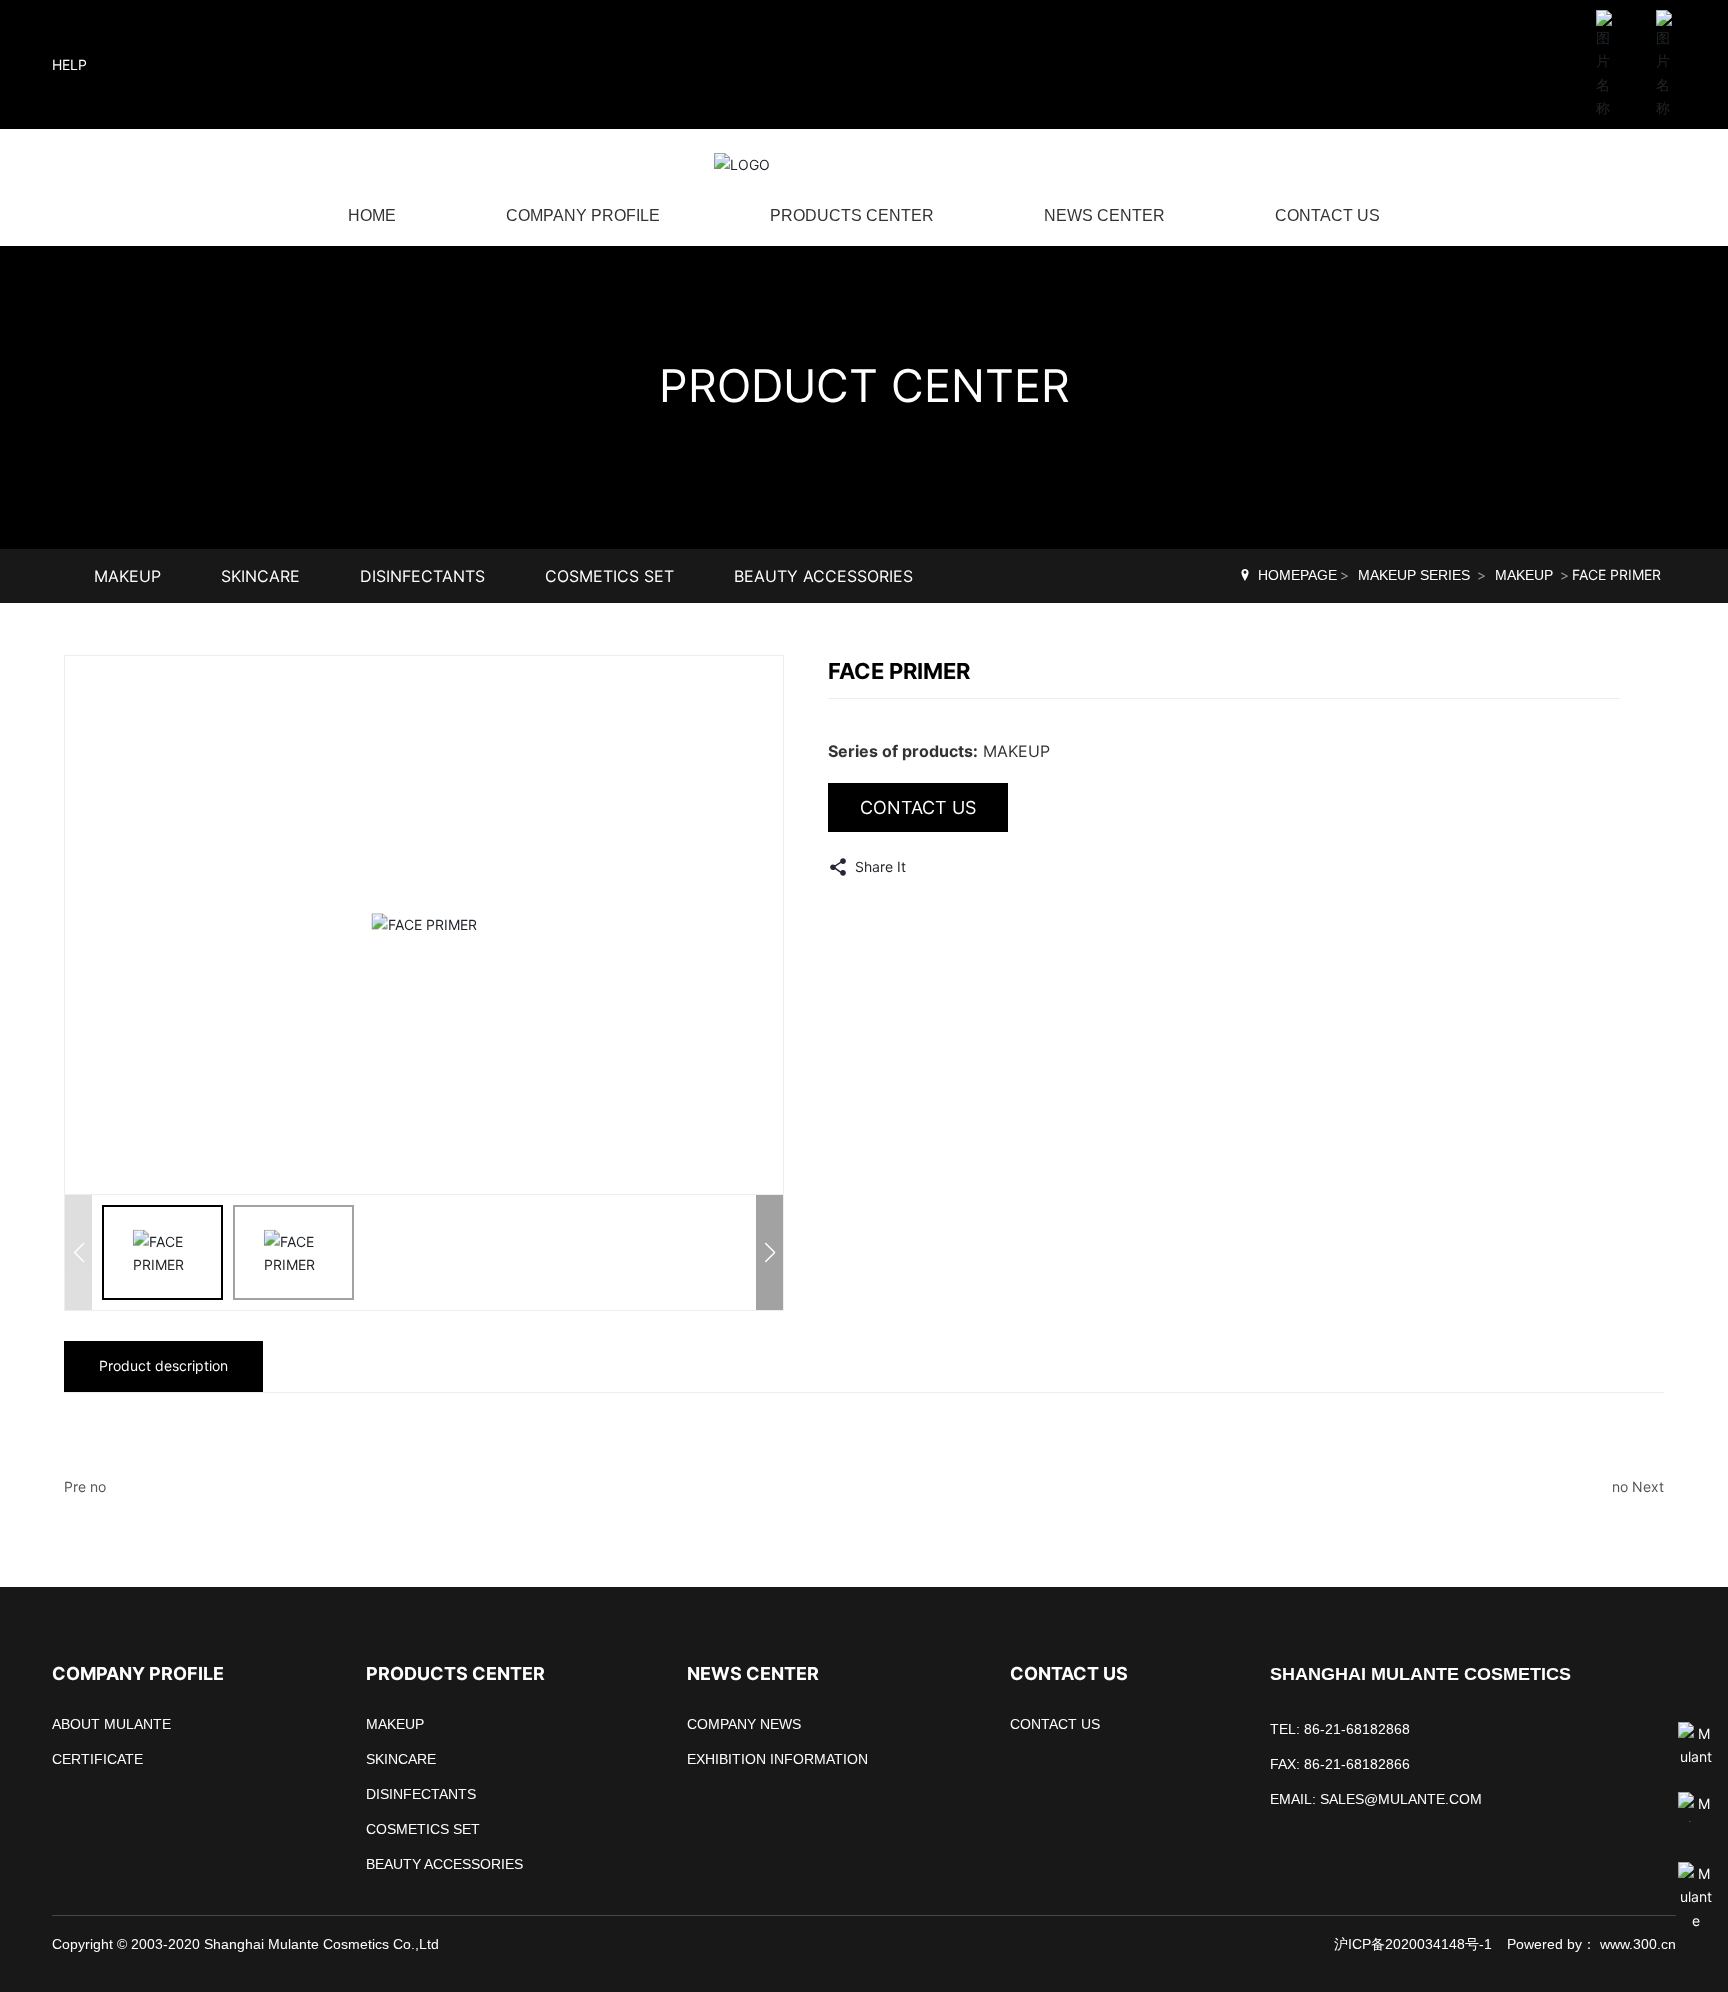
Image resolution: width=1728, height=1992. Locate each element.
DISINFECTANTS (422, 576)
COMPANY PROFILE (583, 215)
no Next (1638, 1486)
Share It (878, 866)
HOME (372, 215)
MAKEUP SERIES (1414, 575)
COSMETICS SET (609, 576)
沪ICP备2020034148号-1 (1413, 1944)
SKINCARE (260, 576)
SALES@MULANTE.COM (1401, 1799)
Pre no (85, 1486)
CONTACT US (1327, 215)
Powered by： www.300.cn (1591, 1944)
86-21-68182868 (1357, 1729)
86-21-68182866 (1357, 1764)
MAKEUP (127, 576)
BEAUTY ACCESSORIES (823, 576)
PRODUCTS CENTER (852, 215)
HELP (69, 64)
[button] (769, 1252)
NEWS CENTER (1104, 215)
